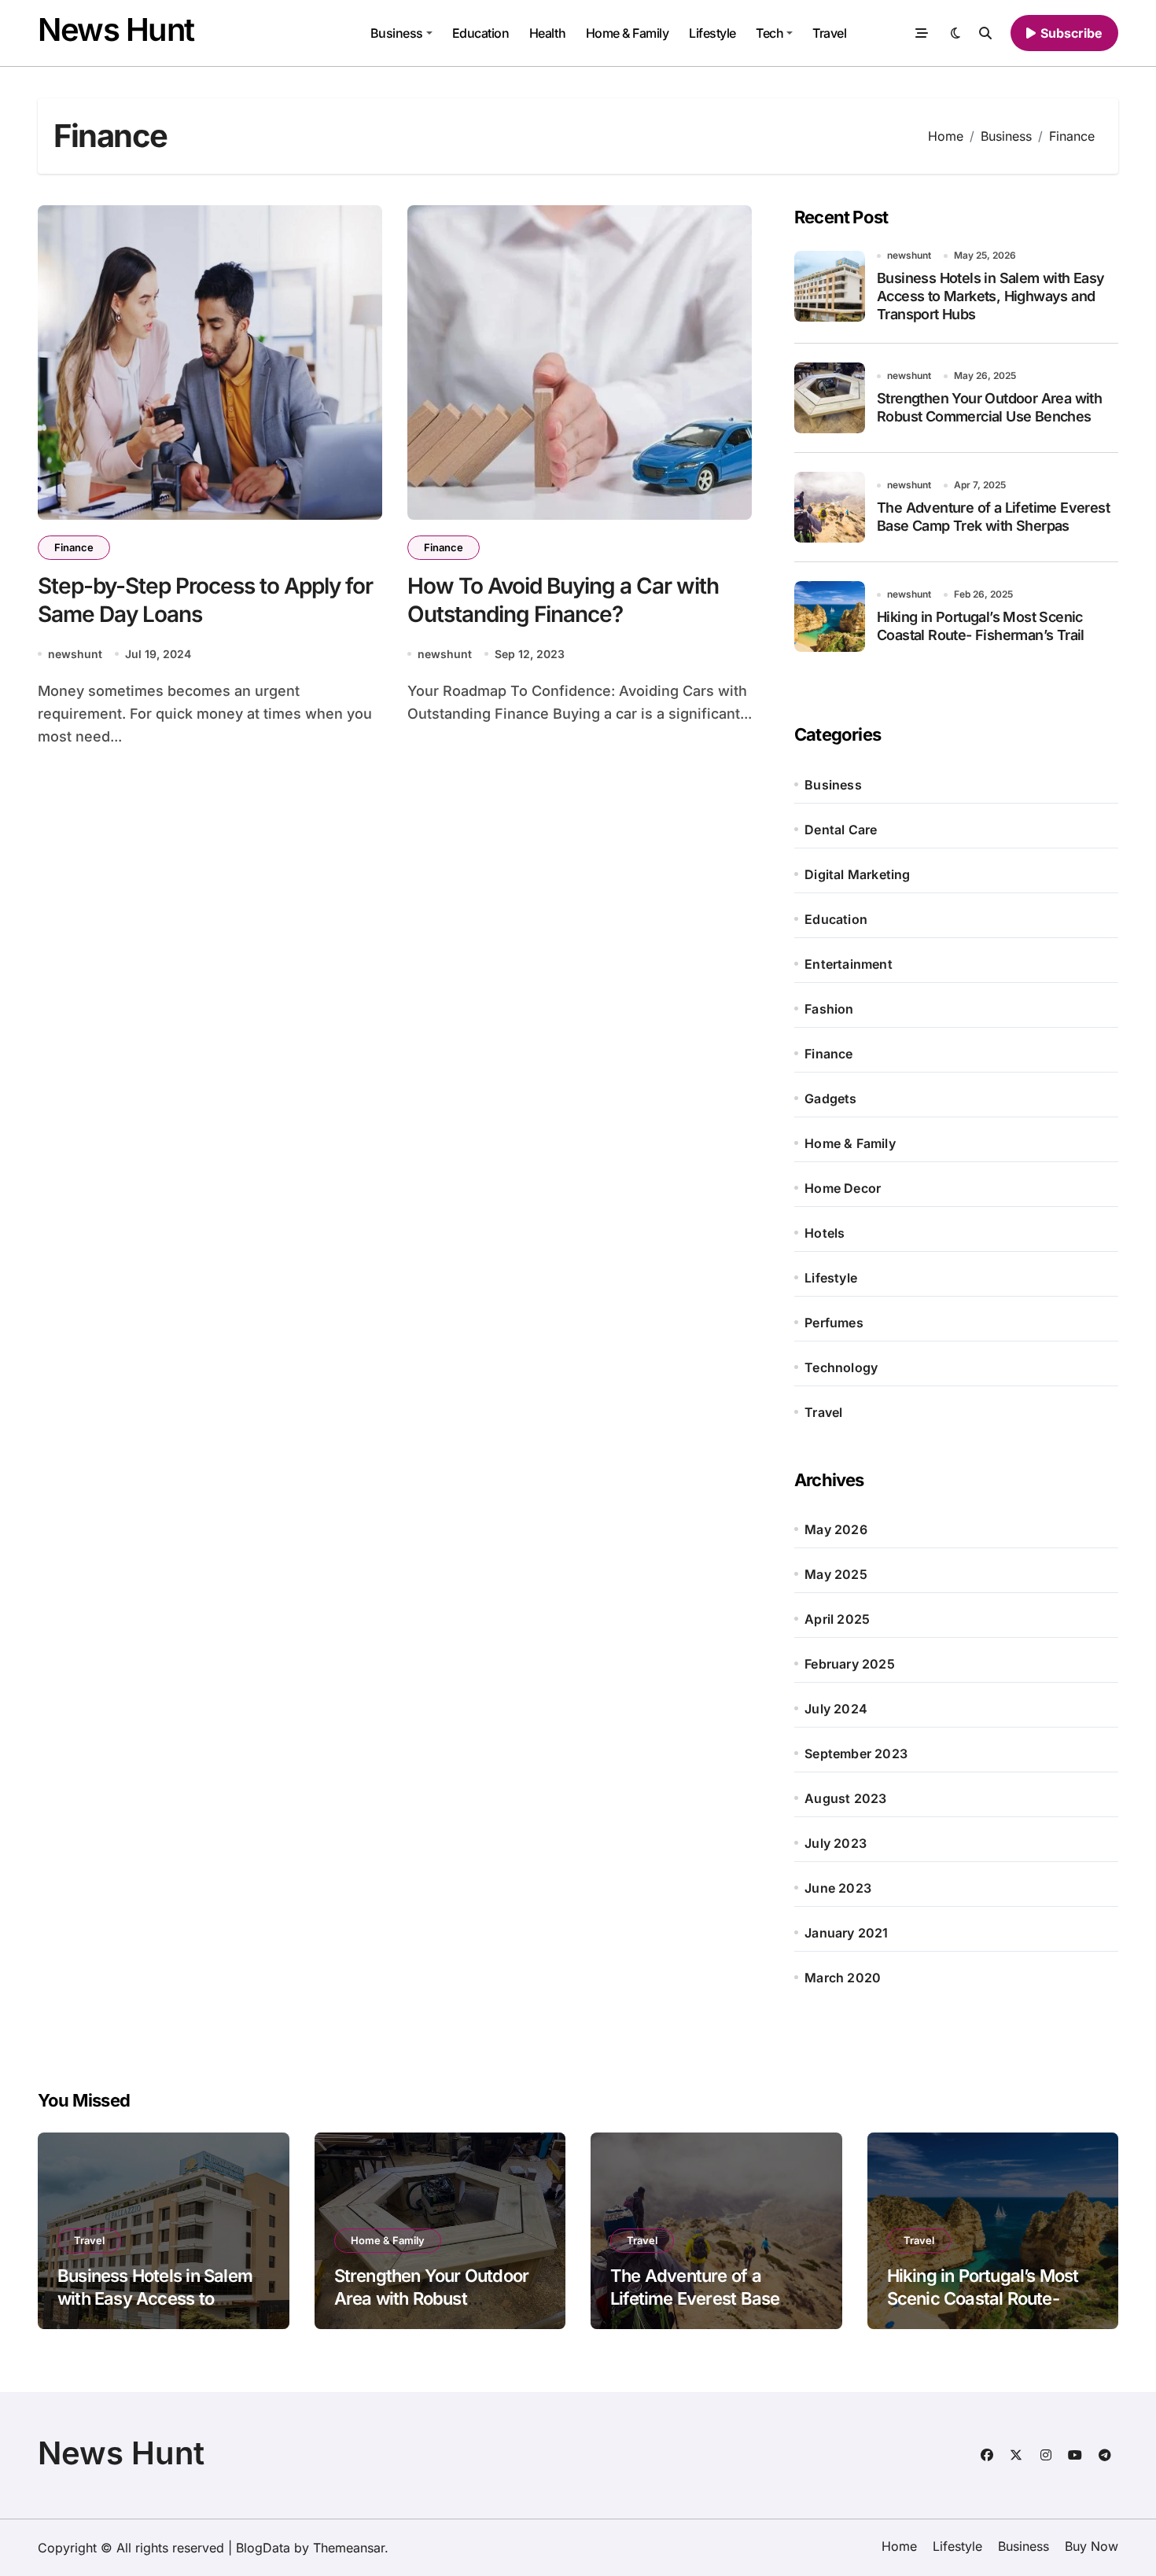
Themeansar (349, 2548)
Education (481, 33)
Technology (841, 1367)
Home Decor (843, 1188)
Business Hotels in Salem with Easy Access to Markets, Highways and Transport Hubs (991, 296)
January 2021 (846, 1933)
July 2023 (836, 1843)
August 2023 (845, 1798)
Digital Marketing (857, 874)
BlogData (263, 2548)
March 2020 (843, 1978)
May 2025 (836, 1574)
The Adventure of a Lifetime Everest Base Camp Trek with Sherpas (707, 2298)
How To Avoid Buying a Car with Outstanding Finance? (563, 600)
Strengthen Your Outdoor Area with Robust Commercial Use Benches (435, 2298)
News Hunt (116, 29)
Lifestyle (712, 33)
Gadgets (830, 1098)
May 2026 (836, 1529)
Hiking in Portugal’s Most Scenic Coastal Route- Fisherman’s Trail (983, 2298)
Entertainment (849, 964)
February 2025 (850, 1664)
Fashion (829, 1009)
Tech (769, 33)
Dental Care (841, 830)
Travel (829, 33)
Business (397, 33)
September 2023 (856, 1754)
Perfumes (834, 1323)
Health (547, 33)
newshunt (75, 654)
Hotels (825, 1233)
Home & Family (628, 33)
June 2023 (838, 1888)
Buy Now (1092, 2546)
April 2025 (837, 1619)
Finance (74, 547)
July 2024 (836, 1709)
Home (899, 2546)
